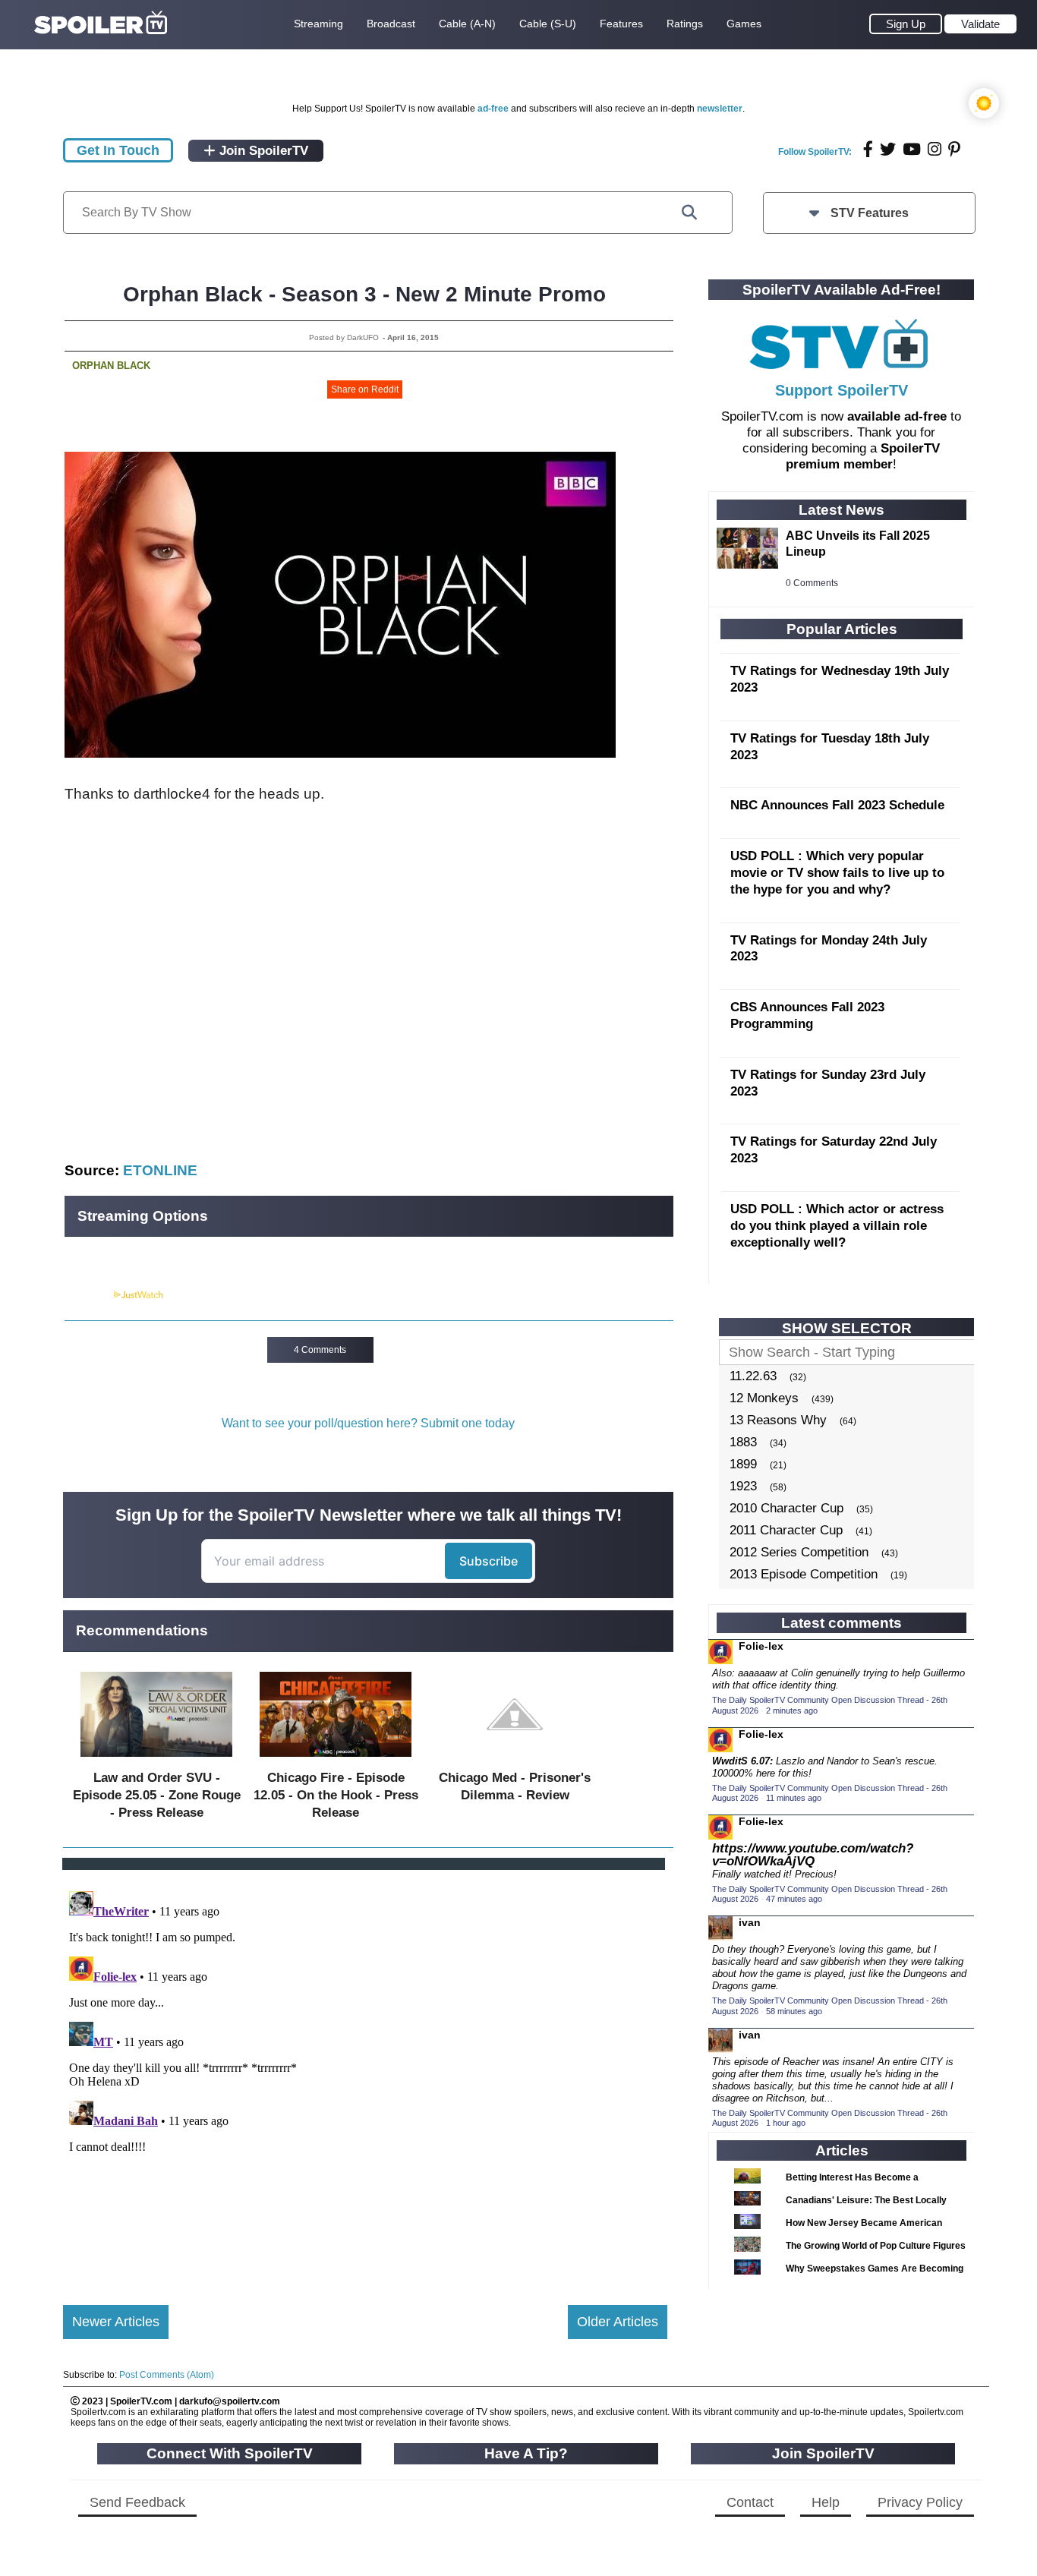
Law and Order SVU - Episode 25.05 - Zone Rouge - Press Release (157, 1795)
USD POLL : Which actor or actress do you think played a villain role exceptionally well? (837, 1226)
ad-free (493, 109)
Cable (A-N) (467, 24)
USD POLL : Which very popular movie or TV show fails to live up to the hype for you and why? (837, 873)
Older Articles (618, 2322)
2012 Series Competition (799, 1552)
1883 (743, 1442)
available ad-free (897, 416)
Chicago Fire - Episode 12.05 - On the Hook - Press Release (336, 1795)
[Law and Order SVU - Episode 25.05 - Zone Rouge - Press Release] (156, 1760)
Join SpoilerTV (262, 151)
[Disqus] (365, 2075)
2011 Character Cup (786, 1530)
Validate (980, 24)
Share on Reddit (365, 389)
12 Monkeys (764, 1398)
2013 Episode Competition (804, 1574)
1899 (743, 1464)
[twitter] (888, 149)
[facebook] (868, 149)
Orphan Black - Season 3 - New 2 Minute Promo (364, 294)
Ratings (685, 24)
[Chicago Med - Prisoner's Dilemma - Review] (515, 1760)
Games (744, 24)
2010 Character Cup (786, 1508)
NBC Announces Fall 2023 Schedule (837, 805)
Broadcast (391, 24)
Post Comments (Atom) (167, 2375)
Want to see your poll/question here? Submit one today (368, 1423)
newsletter (720, 109)
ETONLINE (160, 1170)
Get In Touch (118, 150)
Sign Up (906, 24)
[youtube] (912, 149)
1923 (743, 1486)
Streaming (318, 24)
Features (621, 24)
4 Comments (320, 1350)
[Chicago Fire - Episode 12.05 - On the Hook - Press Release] (336, 1760)
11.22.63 (753, 1376)
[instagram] (935, 149)
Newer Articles (116, 2322)
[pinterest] (954, 149)
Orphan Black (111, 366)
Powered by (88, 1295)
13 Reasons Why (778, 1420)
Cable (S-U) (548, 24)
